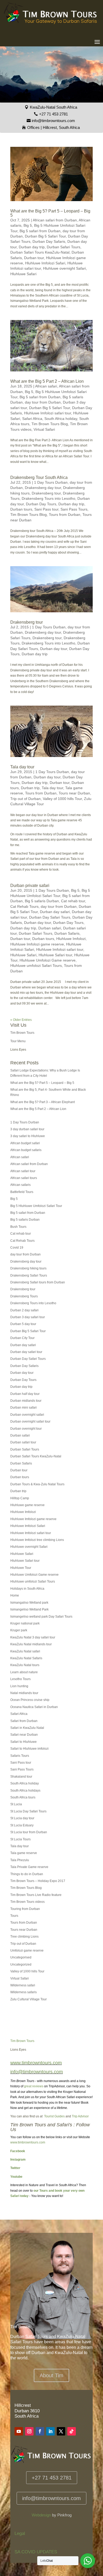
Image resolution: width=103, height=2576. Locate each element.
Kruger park (19, 1630)
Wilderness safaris (24, 1992)
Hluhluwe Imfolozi (71, 939)
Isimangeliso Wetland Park (29, 1609)
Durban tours (21, 509)
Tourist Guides (54, 2116)
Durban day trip (32, 247)
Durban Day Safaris (49, 241)
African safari (46, 386)
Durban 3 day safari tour (28, 1317)
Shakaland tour (21, 1777)
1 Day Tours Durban (51, 482)
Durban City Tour (22, 1338)
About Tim (51, 2375)
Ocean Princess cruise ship (30, 1700)
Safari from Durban (24, 1721)
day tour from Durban (43, 402)
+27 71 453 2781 (53, 114)
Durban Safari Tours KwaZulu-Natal (40, 252)
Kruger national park (25, 1623)
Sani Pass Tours (74, 509)
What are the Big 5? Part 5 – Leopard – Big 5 (50, 213)
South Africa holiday (61, 419)
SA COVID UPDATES (36, 2552)
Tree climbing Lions (24, 1937)
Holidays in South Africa (27, 1589)
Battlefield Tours (22, 1192)
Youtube (16, 2177)
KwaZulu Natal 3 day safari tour (33, 1637)
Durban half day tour (25, 1394)
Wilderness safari (23, 1985)
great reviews (34, 2086)
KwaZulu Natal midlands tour (31, 1644)
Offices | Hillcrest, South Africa (53, 127)
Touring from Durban (25, 1909)
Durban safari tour (23, 1442)
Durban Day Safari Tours (50, 917)
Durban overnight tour (26, 1429)
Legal (20, 2533)
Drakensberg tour (46, 493)
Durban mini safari (24, 1408)
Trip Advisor (80, 2116)
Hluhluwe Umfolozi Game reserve (48, 960)
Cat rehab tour (73, 901)
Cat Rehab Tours (24, 906)
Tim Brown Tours (22, 1033)
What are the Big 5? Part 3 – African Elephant (43, 1102)
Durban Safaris (67, 933)
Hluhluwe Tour (21, 1568)
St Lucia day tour (22, 1818)
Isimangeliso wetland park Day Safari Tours (41, 1617)
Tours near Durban (74, 793)
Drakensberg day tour (43, 488)
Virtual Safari (44, 429)
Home (15, 1595)
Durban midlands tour (26, 1401)
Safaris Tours (20, 1756)
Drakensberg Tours (24, 1296)
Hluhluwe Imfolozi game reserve (37, 944)
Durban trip (30, 788)
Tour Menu (18, 1041)
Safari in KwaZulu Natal (27, 1728)
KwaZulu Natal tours (25, 1665)
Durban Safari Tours (64, 247)
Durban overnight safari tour (30, 1422)
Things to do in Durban (27, 1874)
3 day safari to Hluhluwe (28, 1136)
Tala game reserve (24, 1853)
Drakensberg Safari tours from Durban (38, 1282)
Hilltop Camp (20, 1498)
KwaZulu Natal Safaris (26, 1658)
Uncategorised (21, 1957)
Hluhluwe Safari (23, 274)
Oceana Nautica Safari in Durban (34, 1707)
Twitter (15, 2168)
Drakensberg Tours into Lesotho (48, 498)
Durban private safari (30, 886)
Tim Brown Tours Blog (50, 424)
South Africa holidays (25, 1791)
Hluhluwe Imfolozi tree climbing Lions (37, 1540)
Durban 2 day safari (24, 1310)
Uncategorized (21, 1964)
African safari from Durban (55, 220)
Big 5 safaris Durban (42, 901)
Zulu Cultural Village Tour (29, 1999)
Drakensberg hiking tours (28, 1268)
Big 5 (28, 225)
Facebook (18, 2151)
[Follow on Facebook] (40, 2431)
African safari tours (24, 1178)
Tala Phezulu (20, 1860)
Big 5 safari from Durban (40, 231)
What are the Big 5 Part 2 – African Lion (47, 381)
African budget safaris (26, 1150)
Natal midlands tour (24, 1693)
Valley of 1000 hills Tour (62, 799)
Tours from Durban (65, 515)
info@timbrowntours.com (53, 121)
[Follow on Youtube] (19, 2431)
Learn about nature (24, 1672)
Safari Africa (32, 419)
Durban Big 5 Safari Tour (45, 236)
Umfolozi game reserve (27, 1951)
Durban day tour (54, 649)
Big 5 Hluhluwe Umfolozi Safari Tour (36, 1206)
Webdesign (41, 2515)
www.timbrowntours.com (28, 2142)
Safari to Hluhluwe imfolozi (29, 1749)
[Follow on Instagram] (29, 2431)
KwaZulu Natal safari (25, 1651)
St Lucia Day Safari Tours (28, 1811)
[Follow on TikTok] (72, 2431)
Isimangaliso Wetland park (29, 1603)
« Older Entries (21, 1020)
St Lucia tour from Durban (29, 1832)
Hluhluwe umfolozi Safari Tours (36, 966)
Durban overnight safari (27, 1415)
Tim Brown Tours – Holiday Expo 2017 (38, 1881)
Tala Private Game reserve (29, 1867)
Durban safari (50, 928)
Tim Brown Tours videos (27, 1902)
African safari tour (23, 1171)
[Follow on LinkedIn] (50, 2431)
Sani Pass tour (46, 509)
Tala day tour (22, 767)
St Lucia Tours (20, 1839)
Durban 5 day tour (23, 1324)
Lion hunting (19, 1686)
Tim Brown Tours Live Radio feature (36, 1895)
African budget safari (25, 1143)
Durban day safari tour (26, 1352)
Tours (14, 1916)
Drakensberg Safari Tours (29, 1275)
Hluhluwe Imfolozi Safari (45, 263)
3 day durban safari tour (27, 1129)
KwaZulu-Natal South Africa (53, 107)
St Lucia (16, 1804)
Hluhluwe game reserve (27, 1505)
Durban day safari (55, 912)
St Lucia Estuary (22, 1825)
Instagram (18, 2160)
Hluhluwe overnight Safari (64, 268)
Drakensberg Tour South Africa (39, 477)
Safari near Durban (24, 1735)
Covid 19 (17, 1248)
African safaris (20, 1185)
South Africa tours (23, 1797)
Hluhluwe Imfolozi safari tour (48, 413)
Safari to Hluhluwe (24, 1742)
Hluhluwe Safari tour (55, 955)
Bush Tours (18, 1227)
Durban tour (34, 258)
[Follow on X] (61, 2431)
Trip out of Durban (25, 799)
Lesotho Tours (20, 1679)
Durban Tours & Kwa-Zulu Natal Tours (37, 1484)
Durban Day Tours (41, 504)
